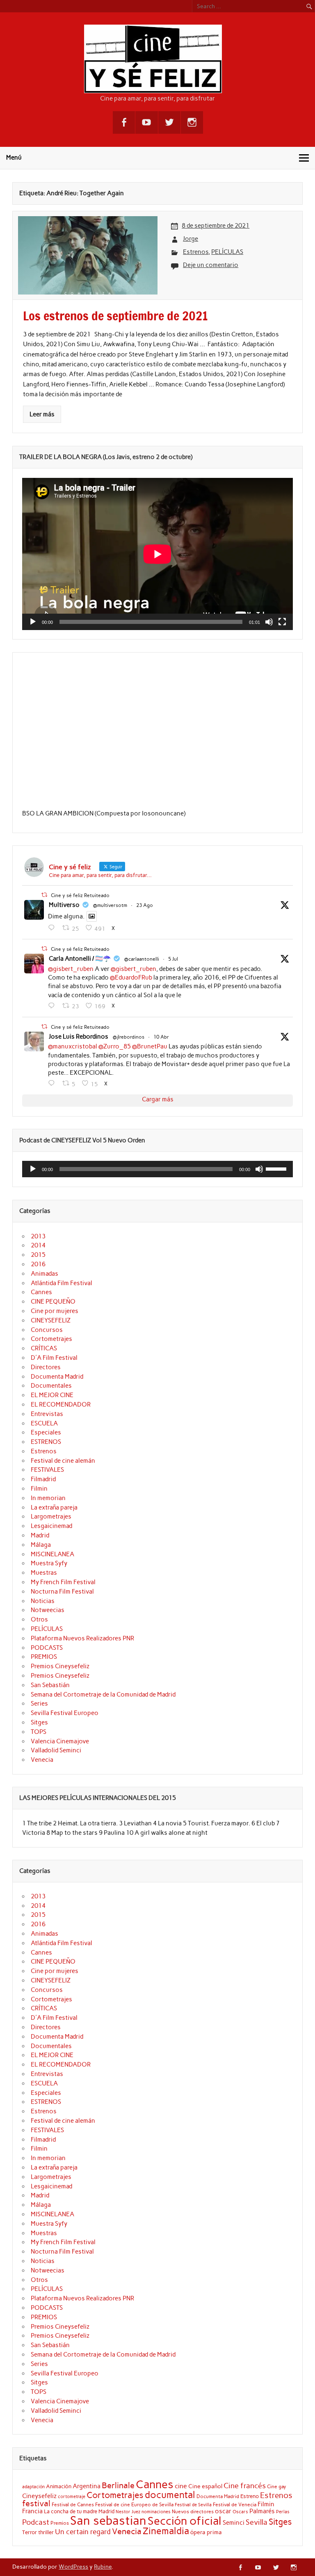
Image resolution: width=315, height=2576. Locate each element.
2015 (38, 1255)
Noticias (43, 1601)
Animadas (45, 1274)
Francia (32, 2511)
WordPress (73, 2567)
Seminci (234, 2523)
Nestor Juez (128, 2512)
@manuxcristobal (73, 1046)
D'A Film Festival (54, 1358)
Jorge (191, 239)
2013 (38, 1236)
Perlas (283, 2512)
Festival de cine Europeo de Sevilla (134, 2505)
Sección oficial (185, 2521)
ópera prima (206, 2532)
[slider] (277, 1168)
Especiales (46, 1432)
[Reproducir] (33, 622)
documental (170, 2495)
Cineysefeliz (39, 2496)
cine (181, 2486)
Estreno (250, 2496)
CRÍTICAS (44, 1348)
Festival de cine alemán (63, 1461)
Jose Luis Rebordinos (79, 1037)
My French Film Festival (63, 1582)
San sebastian (108, 2520)
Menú (14, 158)
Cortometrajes (51, 1339)
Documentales (51, 1386)
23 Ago (145, 905)
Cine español (205, 2486)
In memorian (48, 1498)
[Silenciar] (269, 622)
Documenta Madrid (57, 1377)
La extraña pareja (54, 1507)
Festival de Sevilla (193, 2505)
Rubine (103, 2567)
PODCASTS (47, 1648)
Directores (46, 1367)
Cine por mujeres (55, 1311)
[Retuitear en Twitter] (44, 895)
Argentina (87, 2486)
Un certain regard (83, 2532)
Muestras (44, 1573)
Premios (60, 2523)
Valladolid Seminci (56, 1750)
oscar (223, 2511)
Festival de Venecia (235, 2504)
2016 (38, 1264)
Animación (59, 2486)
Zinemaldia (166, 2531)
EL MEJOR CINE (52, 1395)
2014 (38, 1245)
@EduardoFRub (131, 977)
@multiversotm (110, 905)
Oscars (240, 2512)
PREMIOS (44, 1657)
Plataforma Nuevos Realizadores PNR (82, 1638)
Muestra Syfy (49, 1563)
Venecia (42, 1760)
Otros (39, 1619)
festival (36, 2503)
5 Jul (173, 959)
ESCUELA (44, 1423)
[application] (157, 554)
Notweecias (48, 1610)
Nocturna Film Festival (62, 1592)
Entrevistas (47, 1414)
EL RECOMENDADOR (61, 1404)
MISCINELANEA (52, 1554)
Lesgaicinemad (51, 1526)
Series (39, 1704)
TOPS (39, 1732)
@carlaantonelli (142, 959)
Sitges (39, 1722)
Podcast (36, 2522)
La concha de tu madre (71, 2511)
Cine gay (277, 2486)
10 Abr (161, 1037)
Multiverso (64, 905)
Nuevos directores (193, 2512)
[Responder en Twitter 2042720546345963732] (53, 1083)
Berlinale (118, 2485)
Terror (30, 2532)
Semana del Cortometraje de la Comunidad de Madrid (103, 1694)
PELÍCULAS (227, 252)
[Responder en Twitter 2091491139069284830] (53, 928)
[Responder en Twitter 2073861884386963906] (53, 1006)
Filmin (39, 1489)
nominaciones (156, 2512)
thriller (46, 2532)
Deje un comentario (211, 265)
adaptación (33, 2487)
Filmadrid (43, 1479)
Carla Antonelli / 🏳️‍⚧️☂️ (80, 959)
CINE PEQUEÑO (53, 1302)
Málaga (41, 1545)
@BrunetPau (150, 1046)
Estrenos (196, 252)
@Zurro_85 (115, 1046)
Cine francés (245, 2486)
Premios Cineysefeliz (60, 1666)
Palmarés (262, 2511)
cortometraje (72, 2496)
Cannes (41, 1292)
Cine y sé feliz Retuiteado (80, 895)
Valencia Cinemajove (60, 1741)
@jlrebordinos (129, 1037)
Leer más (42, 414)
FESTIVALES (47, 1470)
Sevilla (257, 2522)
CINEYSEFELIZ (51, 1320)
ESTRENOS (46, 1442)
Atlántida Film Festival (62, 1283)
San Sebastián (50, 1685)
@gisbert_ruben (71, 969)
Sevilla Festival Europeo (65, 1713)
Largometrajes (51, 1516)
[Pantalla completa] (282, 622)
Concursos (47, 1330)
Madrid (40, 1535)
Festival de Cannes (73, 2504)
